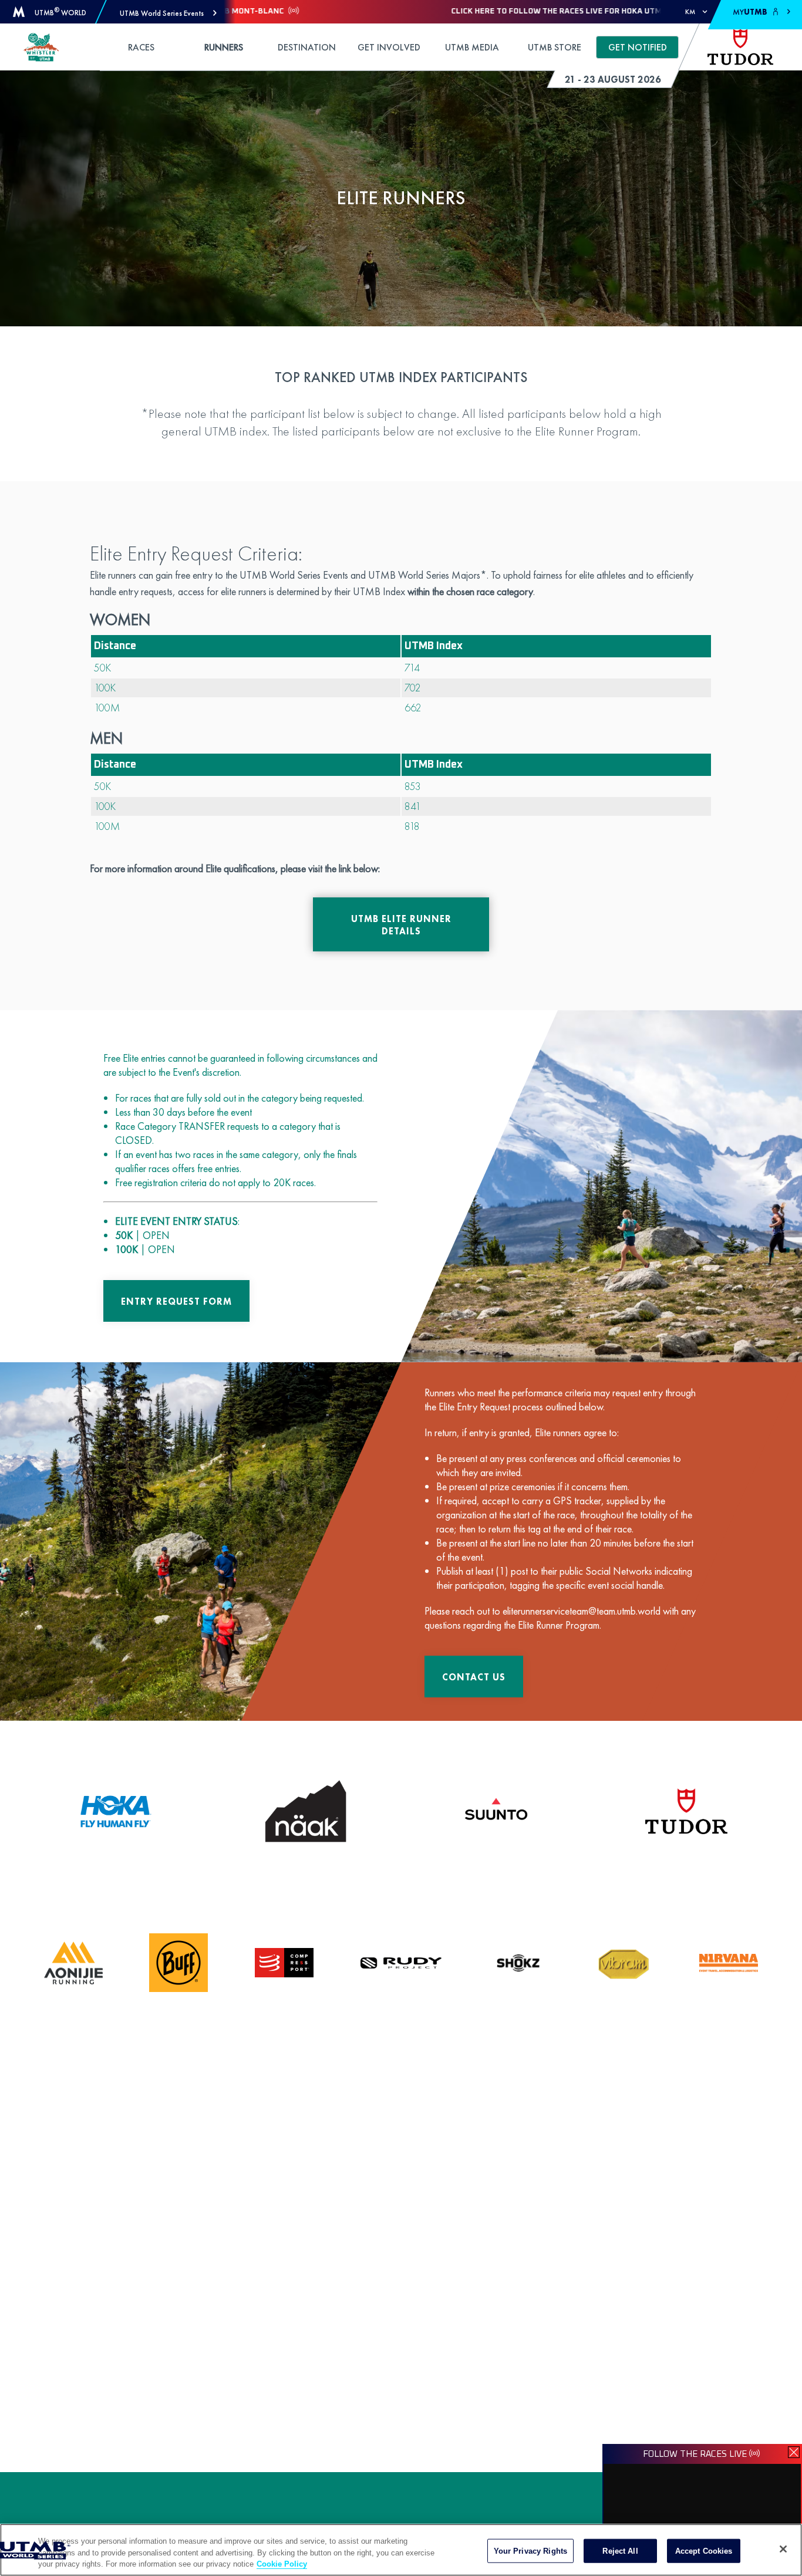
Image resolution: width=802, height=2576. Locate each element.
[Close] (783, 2549)
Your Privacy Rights (530, 2550)
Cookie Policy (282, 2564)
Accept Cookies (704, 2550)
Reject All (620, 2550)
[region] (401, 2550)
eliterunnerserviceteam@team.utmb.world (582, 1611)
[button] (168, 13)
